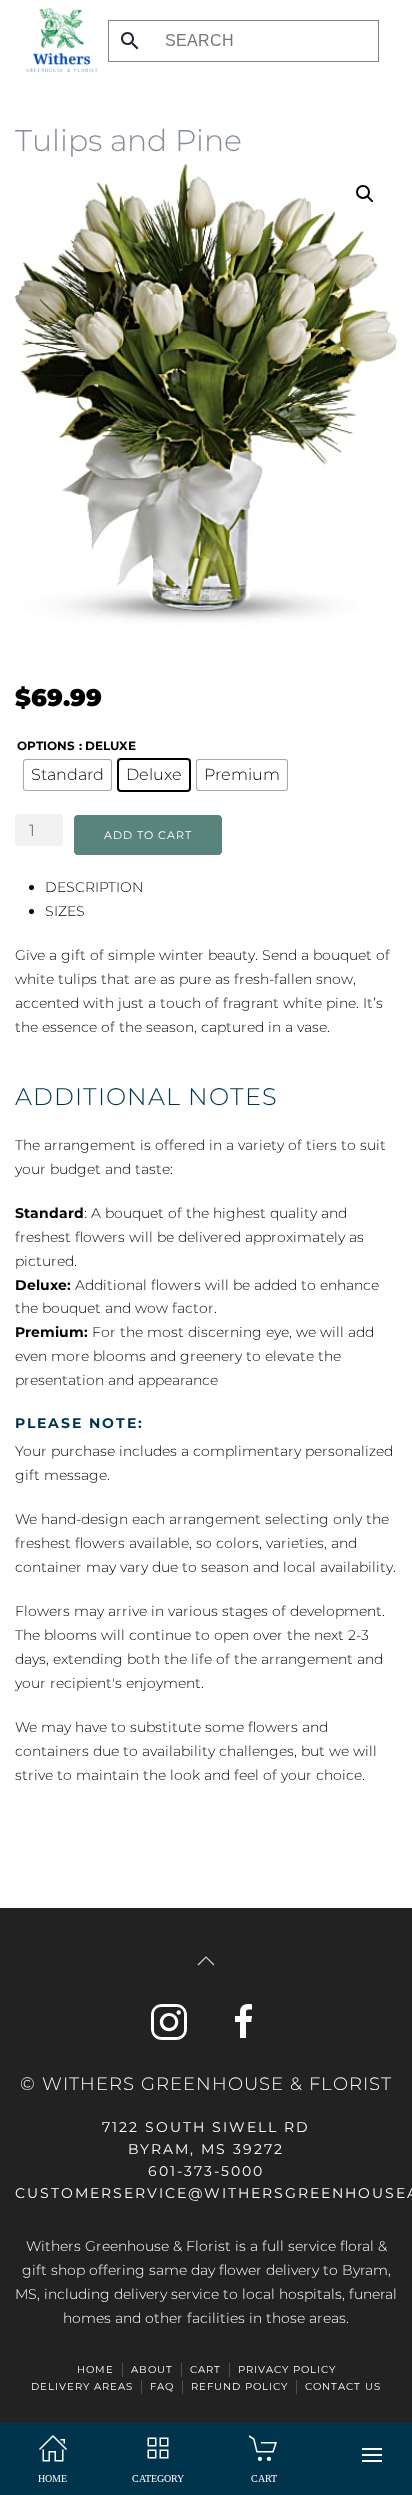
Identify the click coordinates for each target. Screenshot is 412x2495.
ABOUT (152, 2369)
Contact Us (343, 2386)
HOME (95, 2369)
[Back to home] (56, 40)
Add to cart (148, 835)
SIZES (65, 911)
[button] (372, 2455)
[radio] (67, 775)
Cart (205, 2369)
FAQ (162, 2386)
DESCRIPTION (94, 887)
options (46, 745)
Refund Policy (239, 2386)
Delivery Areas (82, 2386)
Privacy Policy (287, 2369)
